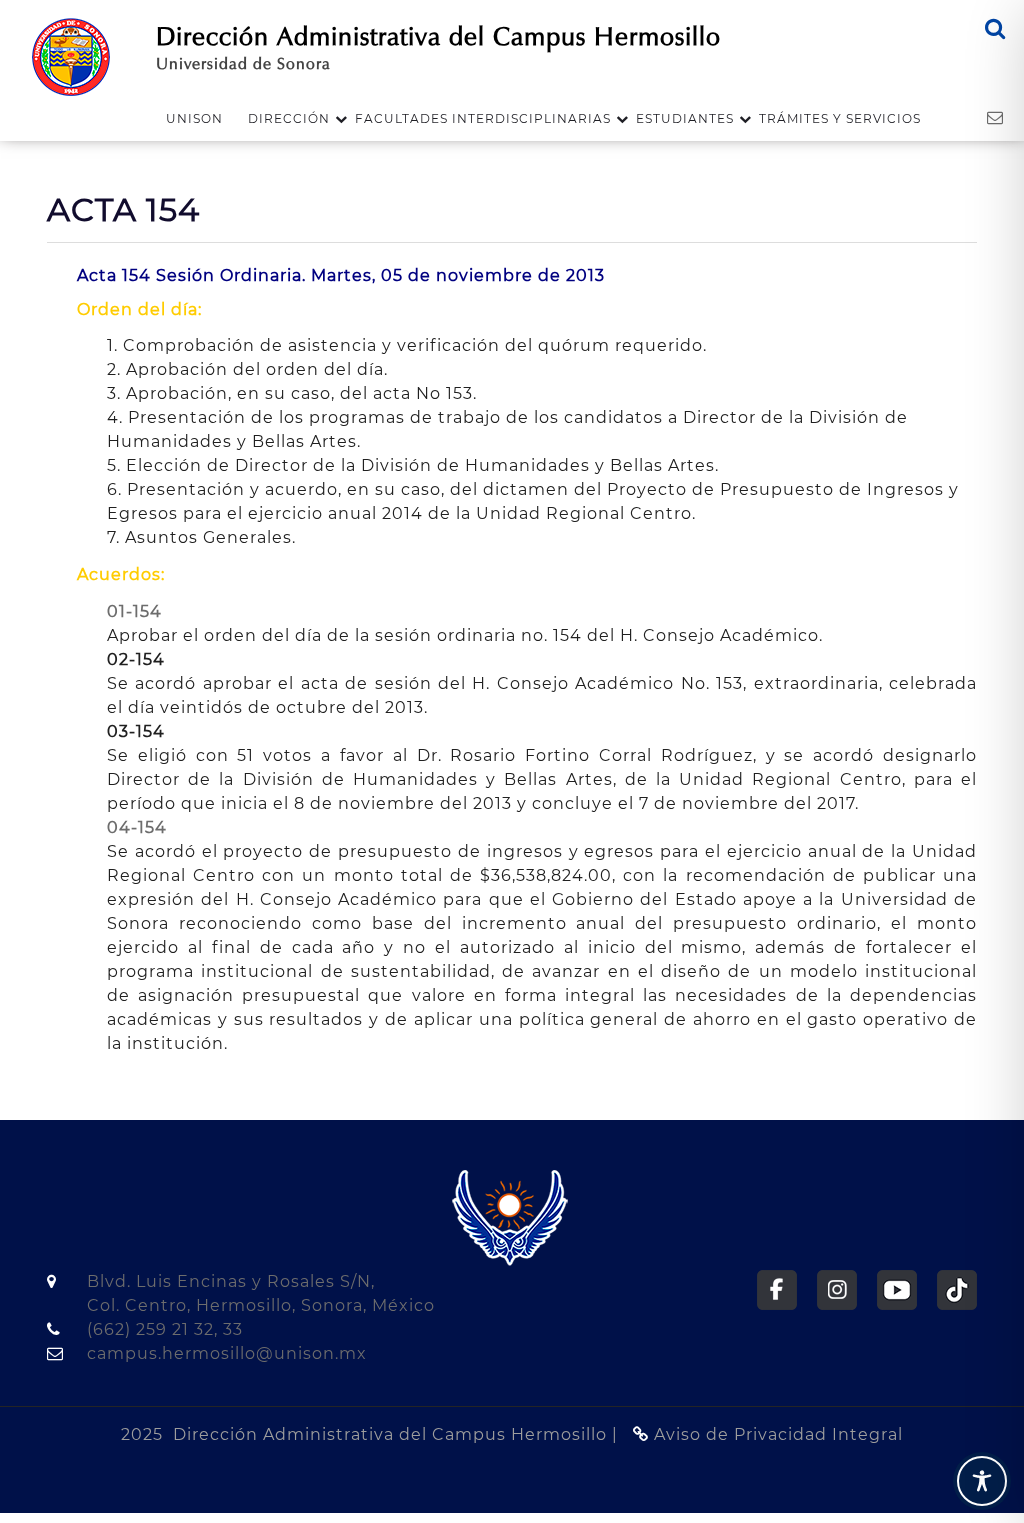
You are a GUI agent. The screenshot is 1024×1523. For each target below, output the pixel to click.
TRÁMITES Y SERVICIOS (840, 118)
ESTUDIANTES (685, 118)
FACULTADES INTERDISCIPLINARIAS (483, 118)
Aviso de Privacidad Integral (776, 1434)
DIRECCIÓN (289, 118)
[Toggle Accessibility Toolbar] (982, 1481)
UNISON (194, 118)
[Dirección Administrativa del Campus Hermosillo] (71, 55)
